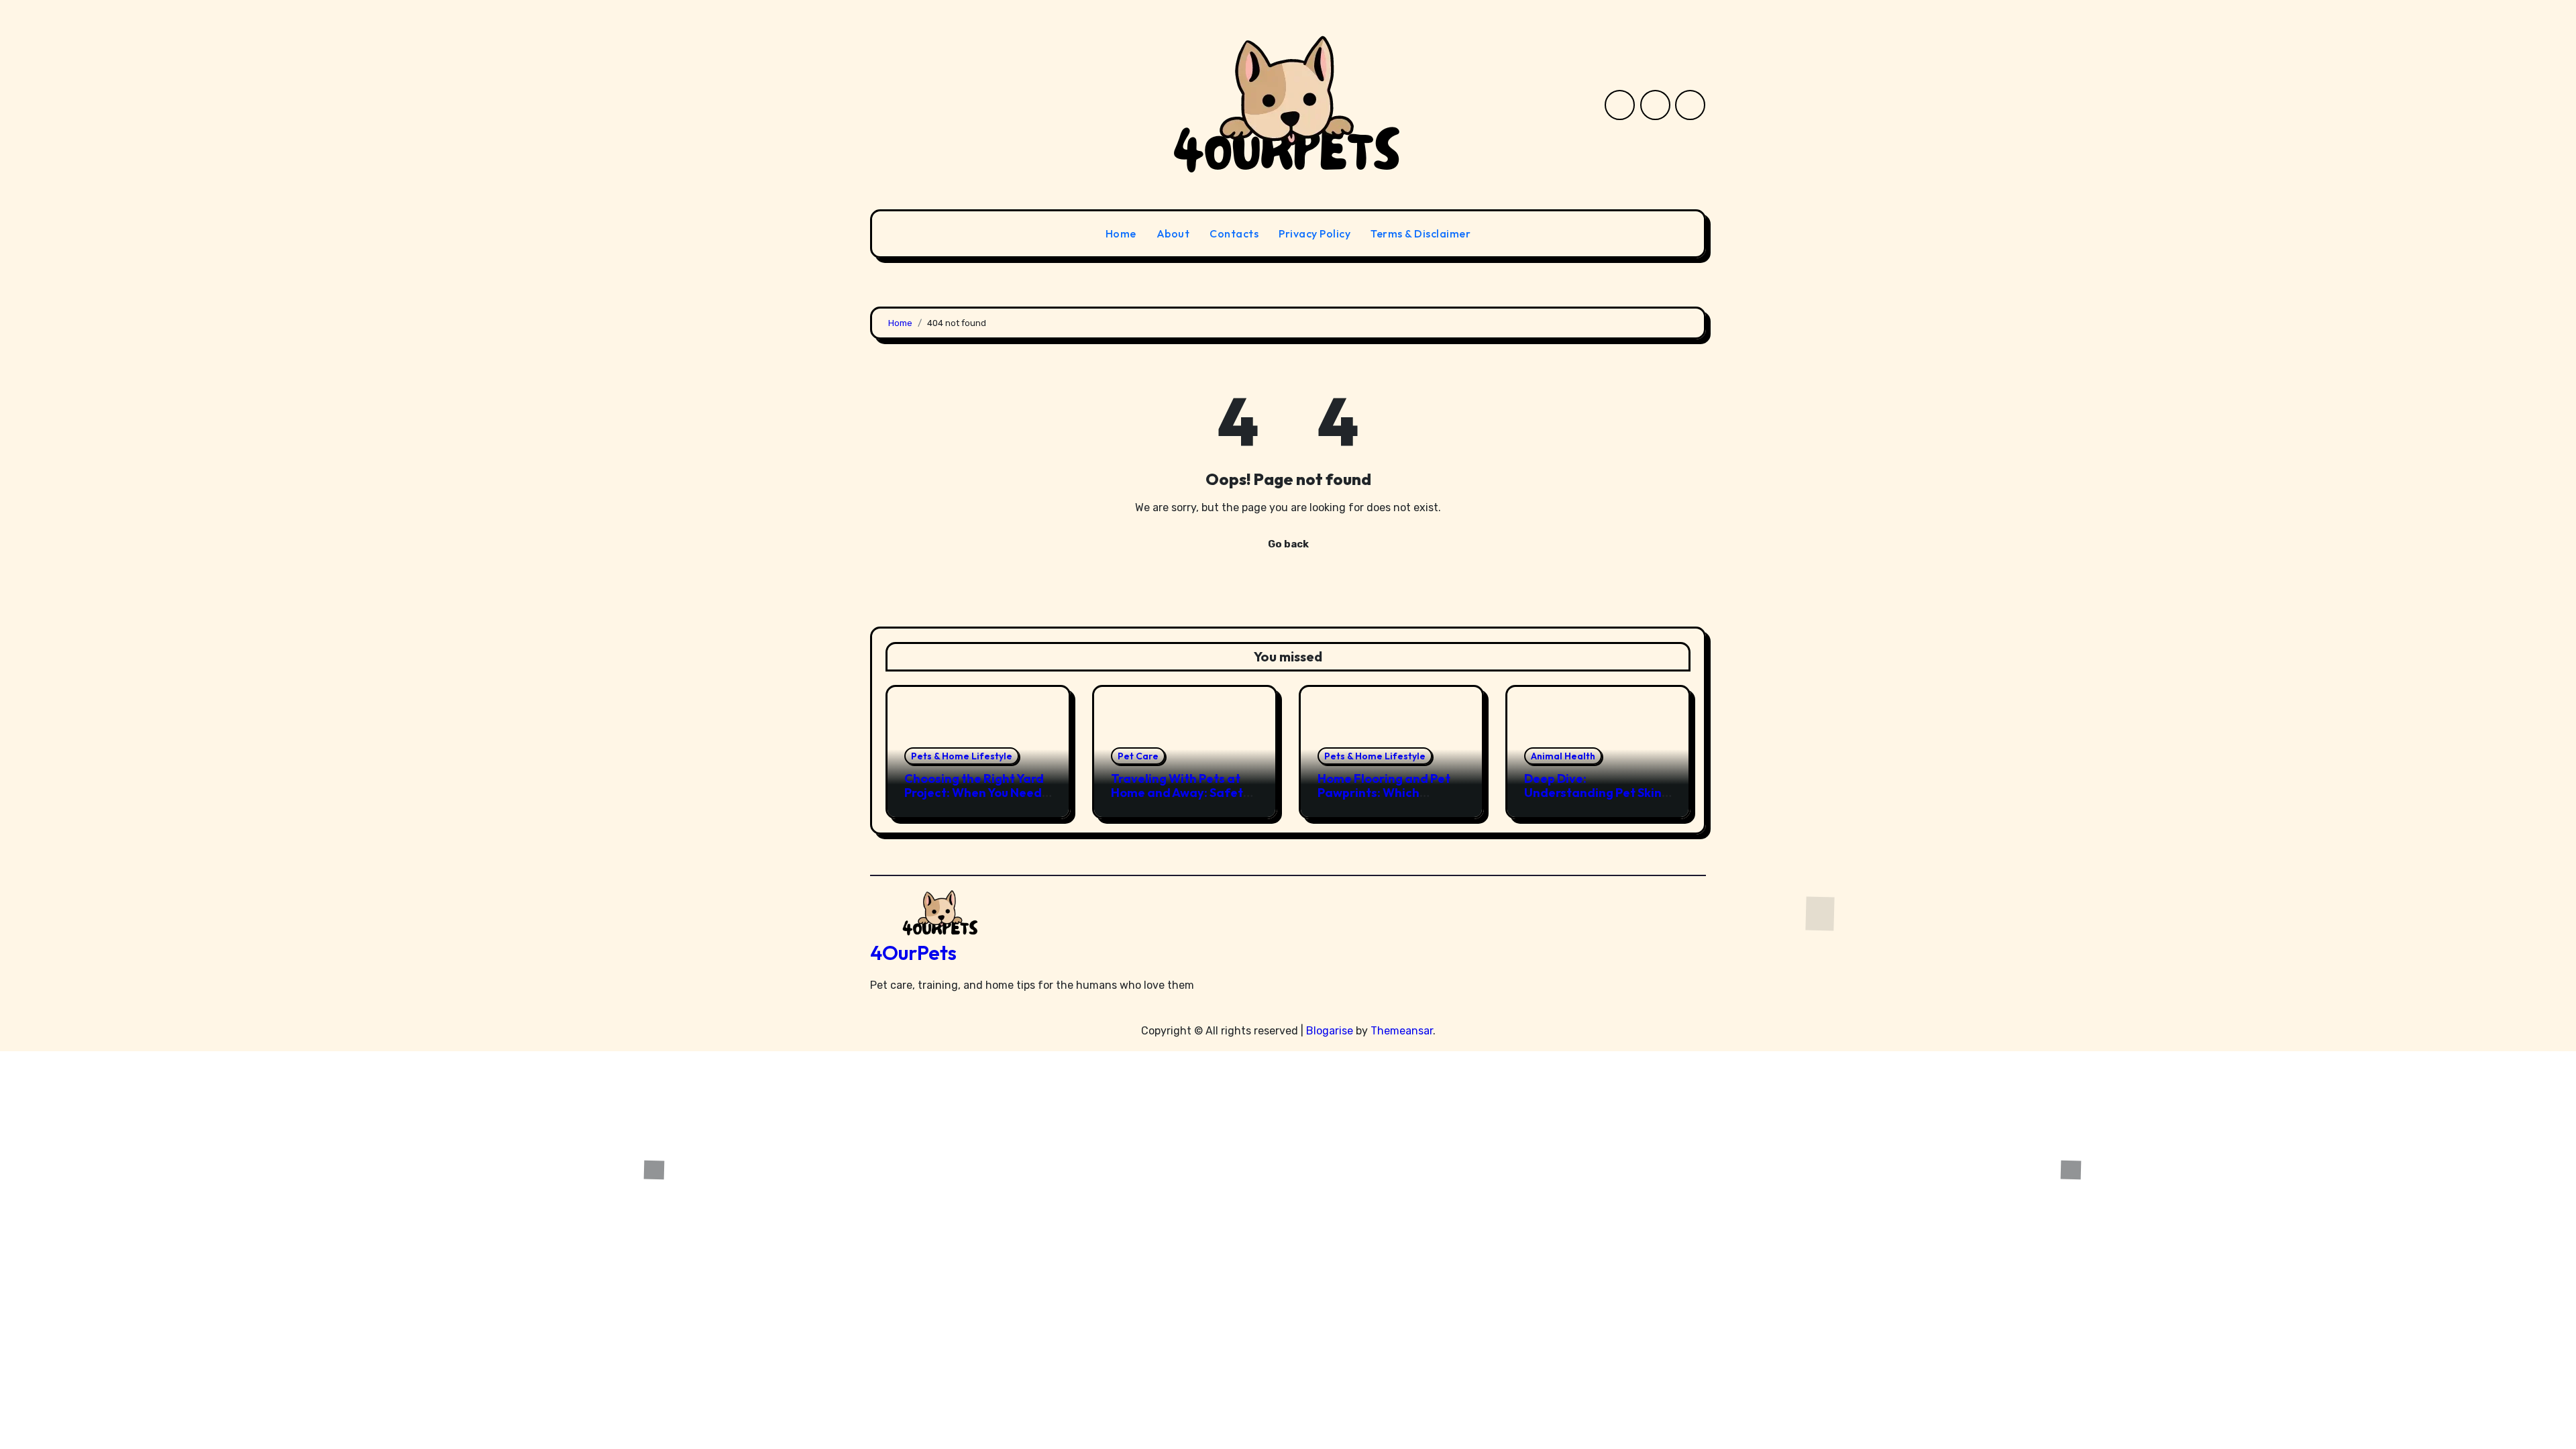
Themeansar (1402, 1031)
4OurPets (913, 953)
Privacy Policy (1314, 233)
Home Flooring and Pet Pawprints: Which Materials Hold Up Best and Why (1384, 800)
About (1173, 233)
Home (1121, 233)
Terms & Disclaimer (1420, 233)
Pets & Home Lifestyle (962, 756)
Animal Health (1563, 756)
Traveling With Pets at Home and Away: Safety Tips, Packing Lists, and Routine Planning (1180, 800)
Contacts (1234, 233)
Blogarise (1330, 1031)
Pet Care (1138, 756)
